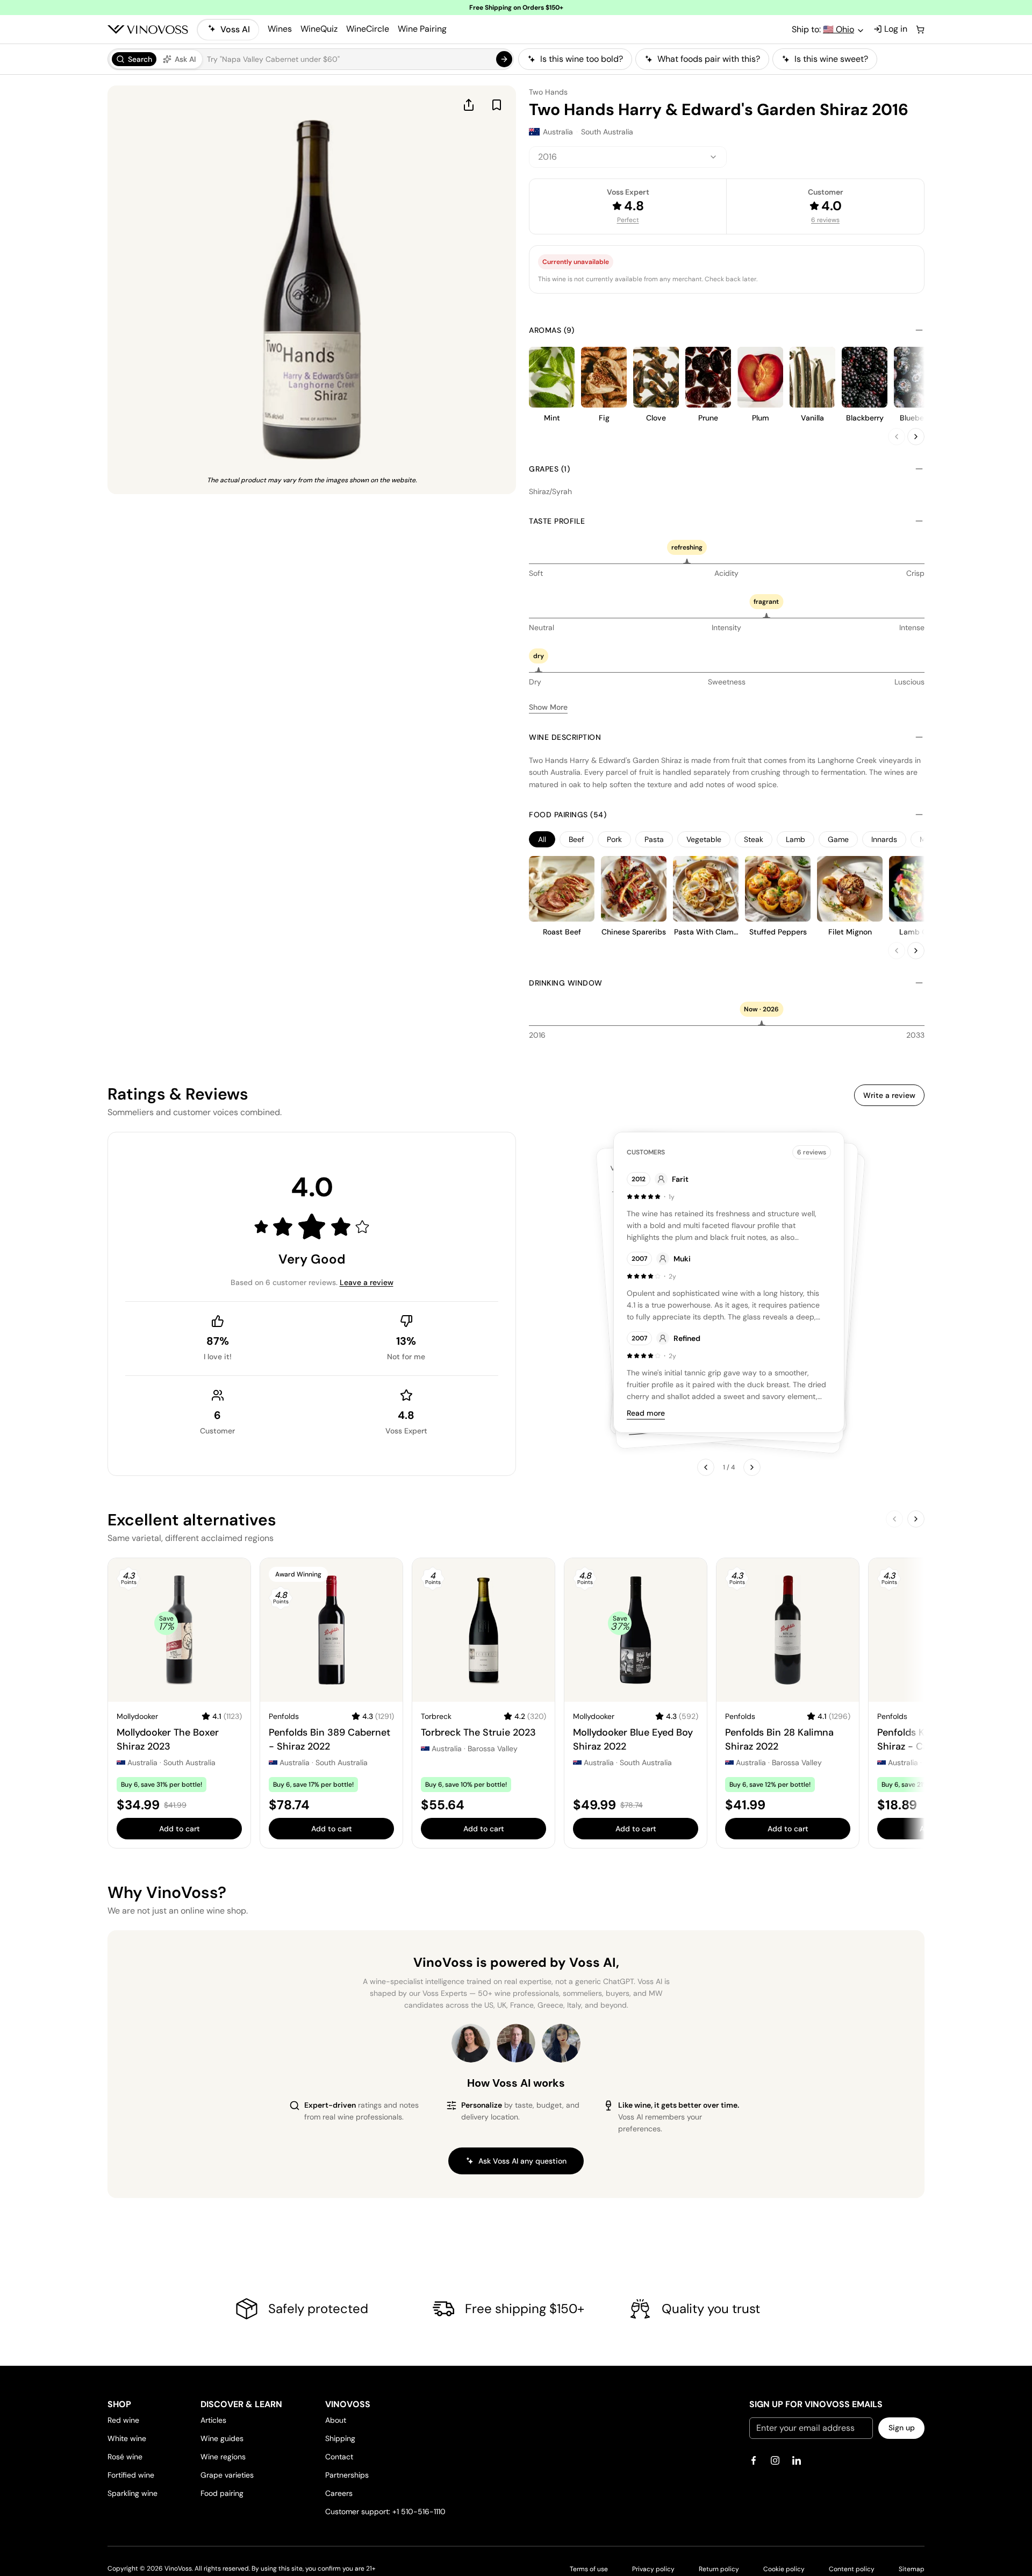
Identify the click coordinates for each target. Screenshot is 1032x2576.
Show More (548, 707)
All (542, 839)
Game (838, 839)
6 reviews (825, 220)
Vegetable (704, 839)
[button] (311, 59)
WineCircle (368, 29)
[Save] (497, 105)
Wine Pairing (422, 29)
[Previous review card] (706, 1467)
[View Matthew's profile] (516, 2043)
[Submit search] (504, 59)
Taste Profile (557, 521)
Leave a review (367, 1282)
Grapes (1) (549, 469)
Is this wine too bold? (582, 59)
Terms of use (589, 2569)
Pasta (654, 839)
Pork (614, 839)
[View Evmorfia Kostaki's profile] (471, 2043)
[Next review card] (752, 1467)
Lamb (795, 839)
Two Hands (548, 92)
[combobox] (628, 157)
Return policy (719, 2569)
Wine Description (565, 737)
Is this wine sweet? (831, 59)
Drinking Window (566, 983)
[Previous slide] (897, 437)
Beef (576, 839)
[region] (721, 59)
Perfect (628, 220)
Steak (754, 839)
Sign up (902, 2428)
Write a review (889, 1095)
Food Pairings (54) (568, 815)
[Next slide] (916, 437)
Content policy (852, 2569)
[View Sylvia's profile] (561, 2043)
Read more (646, 1413)
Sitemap (912, 2569)
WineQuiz (319, 29)
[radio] (134, 59)
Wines (280, 29)
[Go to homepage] (148, 30)
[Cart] (920, 30)
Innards (884, 839)
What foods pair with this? (709, 59)
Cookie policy (784, 2569)
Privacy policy (653, 2569)
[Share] (469, 105)
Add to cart (180, 1829)
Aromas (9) (551, 330)
